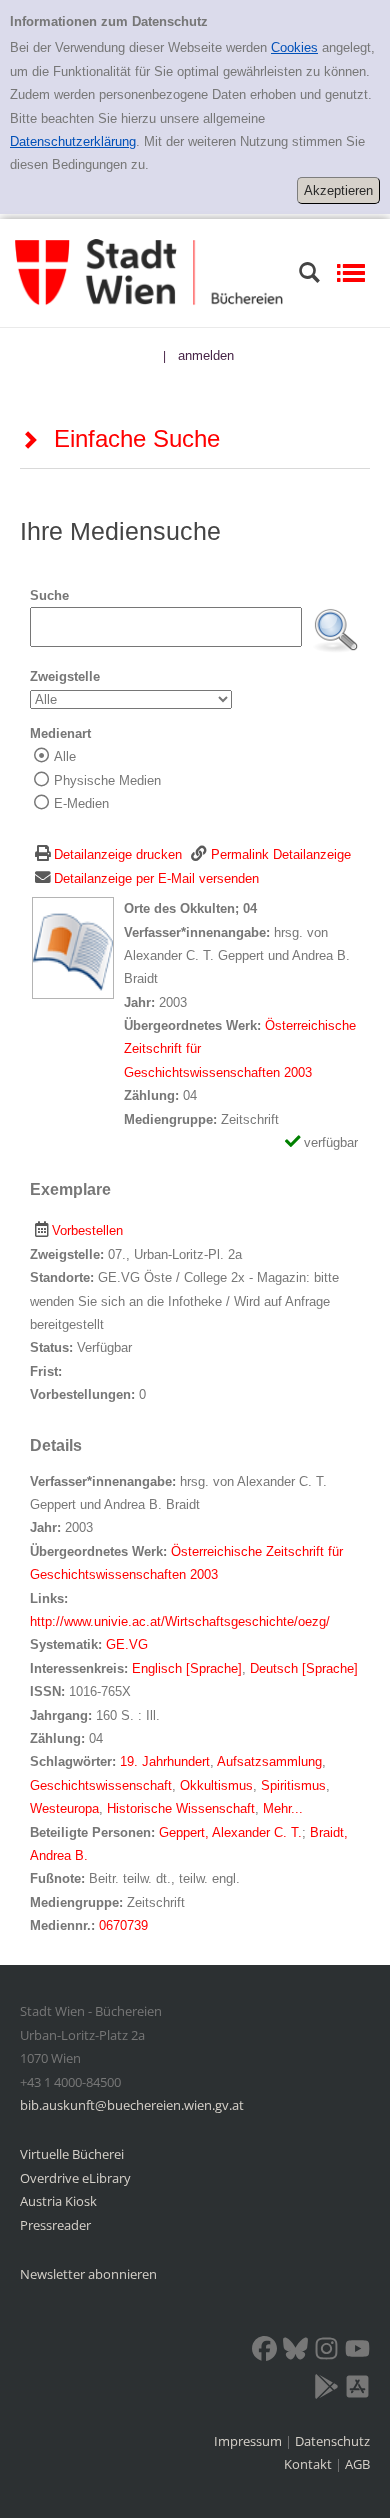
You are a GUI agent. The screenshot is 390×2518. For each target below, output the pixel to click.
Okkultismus (216, 1785)
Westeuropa (64, 1808)
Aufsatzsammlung (269, 1761)
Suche (49, 595)
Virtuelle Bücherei (72, 2154)
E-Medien (81, 803)
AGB (357, 2464)
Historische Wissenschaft (181, 1808)
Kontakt (308, 2464)
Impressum (249, 2441)
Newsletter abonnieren (88, 2274)
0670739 (123, 1925)
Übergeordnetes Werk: (194, 1025)
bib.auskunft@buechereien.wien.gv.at (132, 2105)
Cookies (294, 47)
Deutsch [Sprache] (304, 1668)
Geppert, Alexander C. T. (230, 1832)
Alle (65, 756)
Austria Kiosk (58, 2201)
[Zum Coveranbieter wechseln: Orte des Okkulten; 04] (73, 947)
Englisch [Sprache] (187, 1668)
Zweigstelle (65, 676)
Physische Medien (107, 780)
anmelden (206, 355)
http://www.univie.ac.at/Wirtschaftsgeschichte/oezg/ (180, 1621)
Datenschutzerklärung (73, 141)
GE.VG (127, 1644)
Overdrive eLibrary (75, 2178)
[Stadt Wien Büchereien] (149, 271)
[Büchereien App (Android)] (326, 2390)
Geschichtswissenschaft (101, 1785)
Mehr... (283, 1808)
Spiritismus (293, 1785)
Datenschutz (332, 2441)
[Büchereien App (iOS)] (357, 2390)
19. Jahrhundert (165, 1761)
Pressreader (55, 2225)
